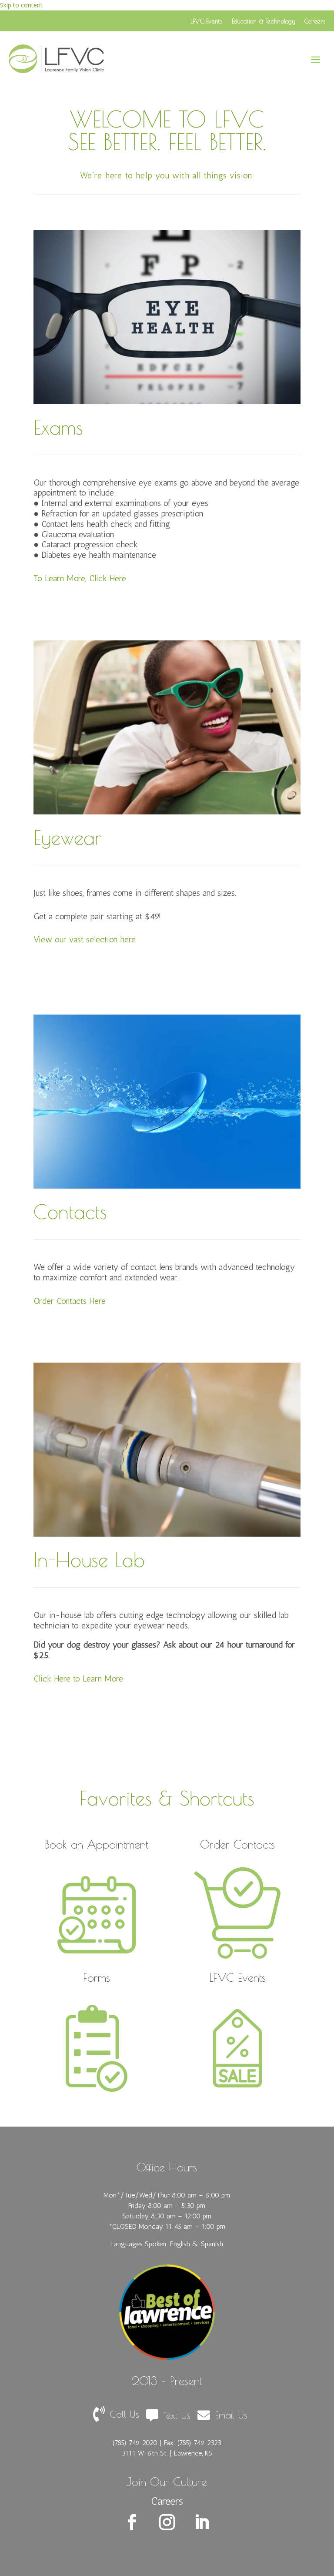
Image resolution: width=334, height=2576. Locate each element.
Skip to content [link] (21, 5)
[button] (316, 59)
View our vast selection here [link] (85, 939)
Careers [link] (315, 21)
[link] (57, 59)
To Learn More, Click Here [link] (80, 578)
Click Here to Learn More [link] (78, 1678)
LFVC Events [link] (206, 21)
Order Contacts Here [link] (70, 1301)
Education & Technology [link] (263, 21)
